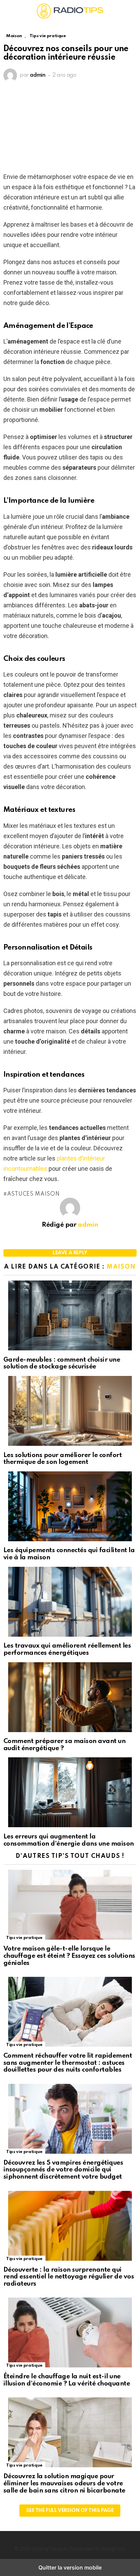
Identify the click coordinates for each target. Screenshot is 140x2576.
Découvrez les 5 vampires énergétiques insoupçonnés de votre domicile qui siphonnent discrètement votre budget (63, 2170)
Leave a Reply (70, 1253)
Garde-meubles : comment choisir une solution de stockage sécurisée (62, 1363)
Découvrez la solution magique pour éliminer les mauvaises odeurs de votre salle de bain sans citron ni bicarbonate (64, 2483)
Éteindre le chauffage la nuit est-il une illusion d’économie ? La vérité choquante (67, 2380)
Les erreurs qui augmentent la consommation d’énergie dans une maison (69, 1840)
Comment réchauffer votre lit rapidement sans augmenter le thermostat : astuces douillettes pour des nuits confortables (68, 2063)
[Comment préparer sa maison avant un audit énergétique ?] (70, 1698)
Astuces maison (33, 1194)
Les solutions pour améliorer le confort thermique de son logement (63, 1459)
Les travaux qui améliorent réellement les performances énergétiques (67, 1649)
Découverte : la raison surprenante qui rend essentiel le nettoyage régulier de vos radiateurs (69, 2277)
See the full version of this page (70, 2511)
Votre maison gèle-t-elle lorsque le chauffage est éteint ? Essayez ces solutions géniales (69, 1956)
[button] (9, 11)
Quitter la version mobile (70, 2567)
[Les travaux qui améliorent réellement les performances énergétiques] (70, 1603)
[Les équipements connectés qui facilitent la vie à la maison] (70, 1507)
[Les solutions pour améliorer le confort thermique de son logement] (70, 1412)
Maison (121, 1267)
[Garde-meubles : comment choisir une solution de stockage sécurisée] (70, 1316)
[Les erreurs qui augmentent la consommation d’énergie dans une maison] (70, 1793)
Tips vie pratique (24, 1938)
